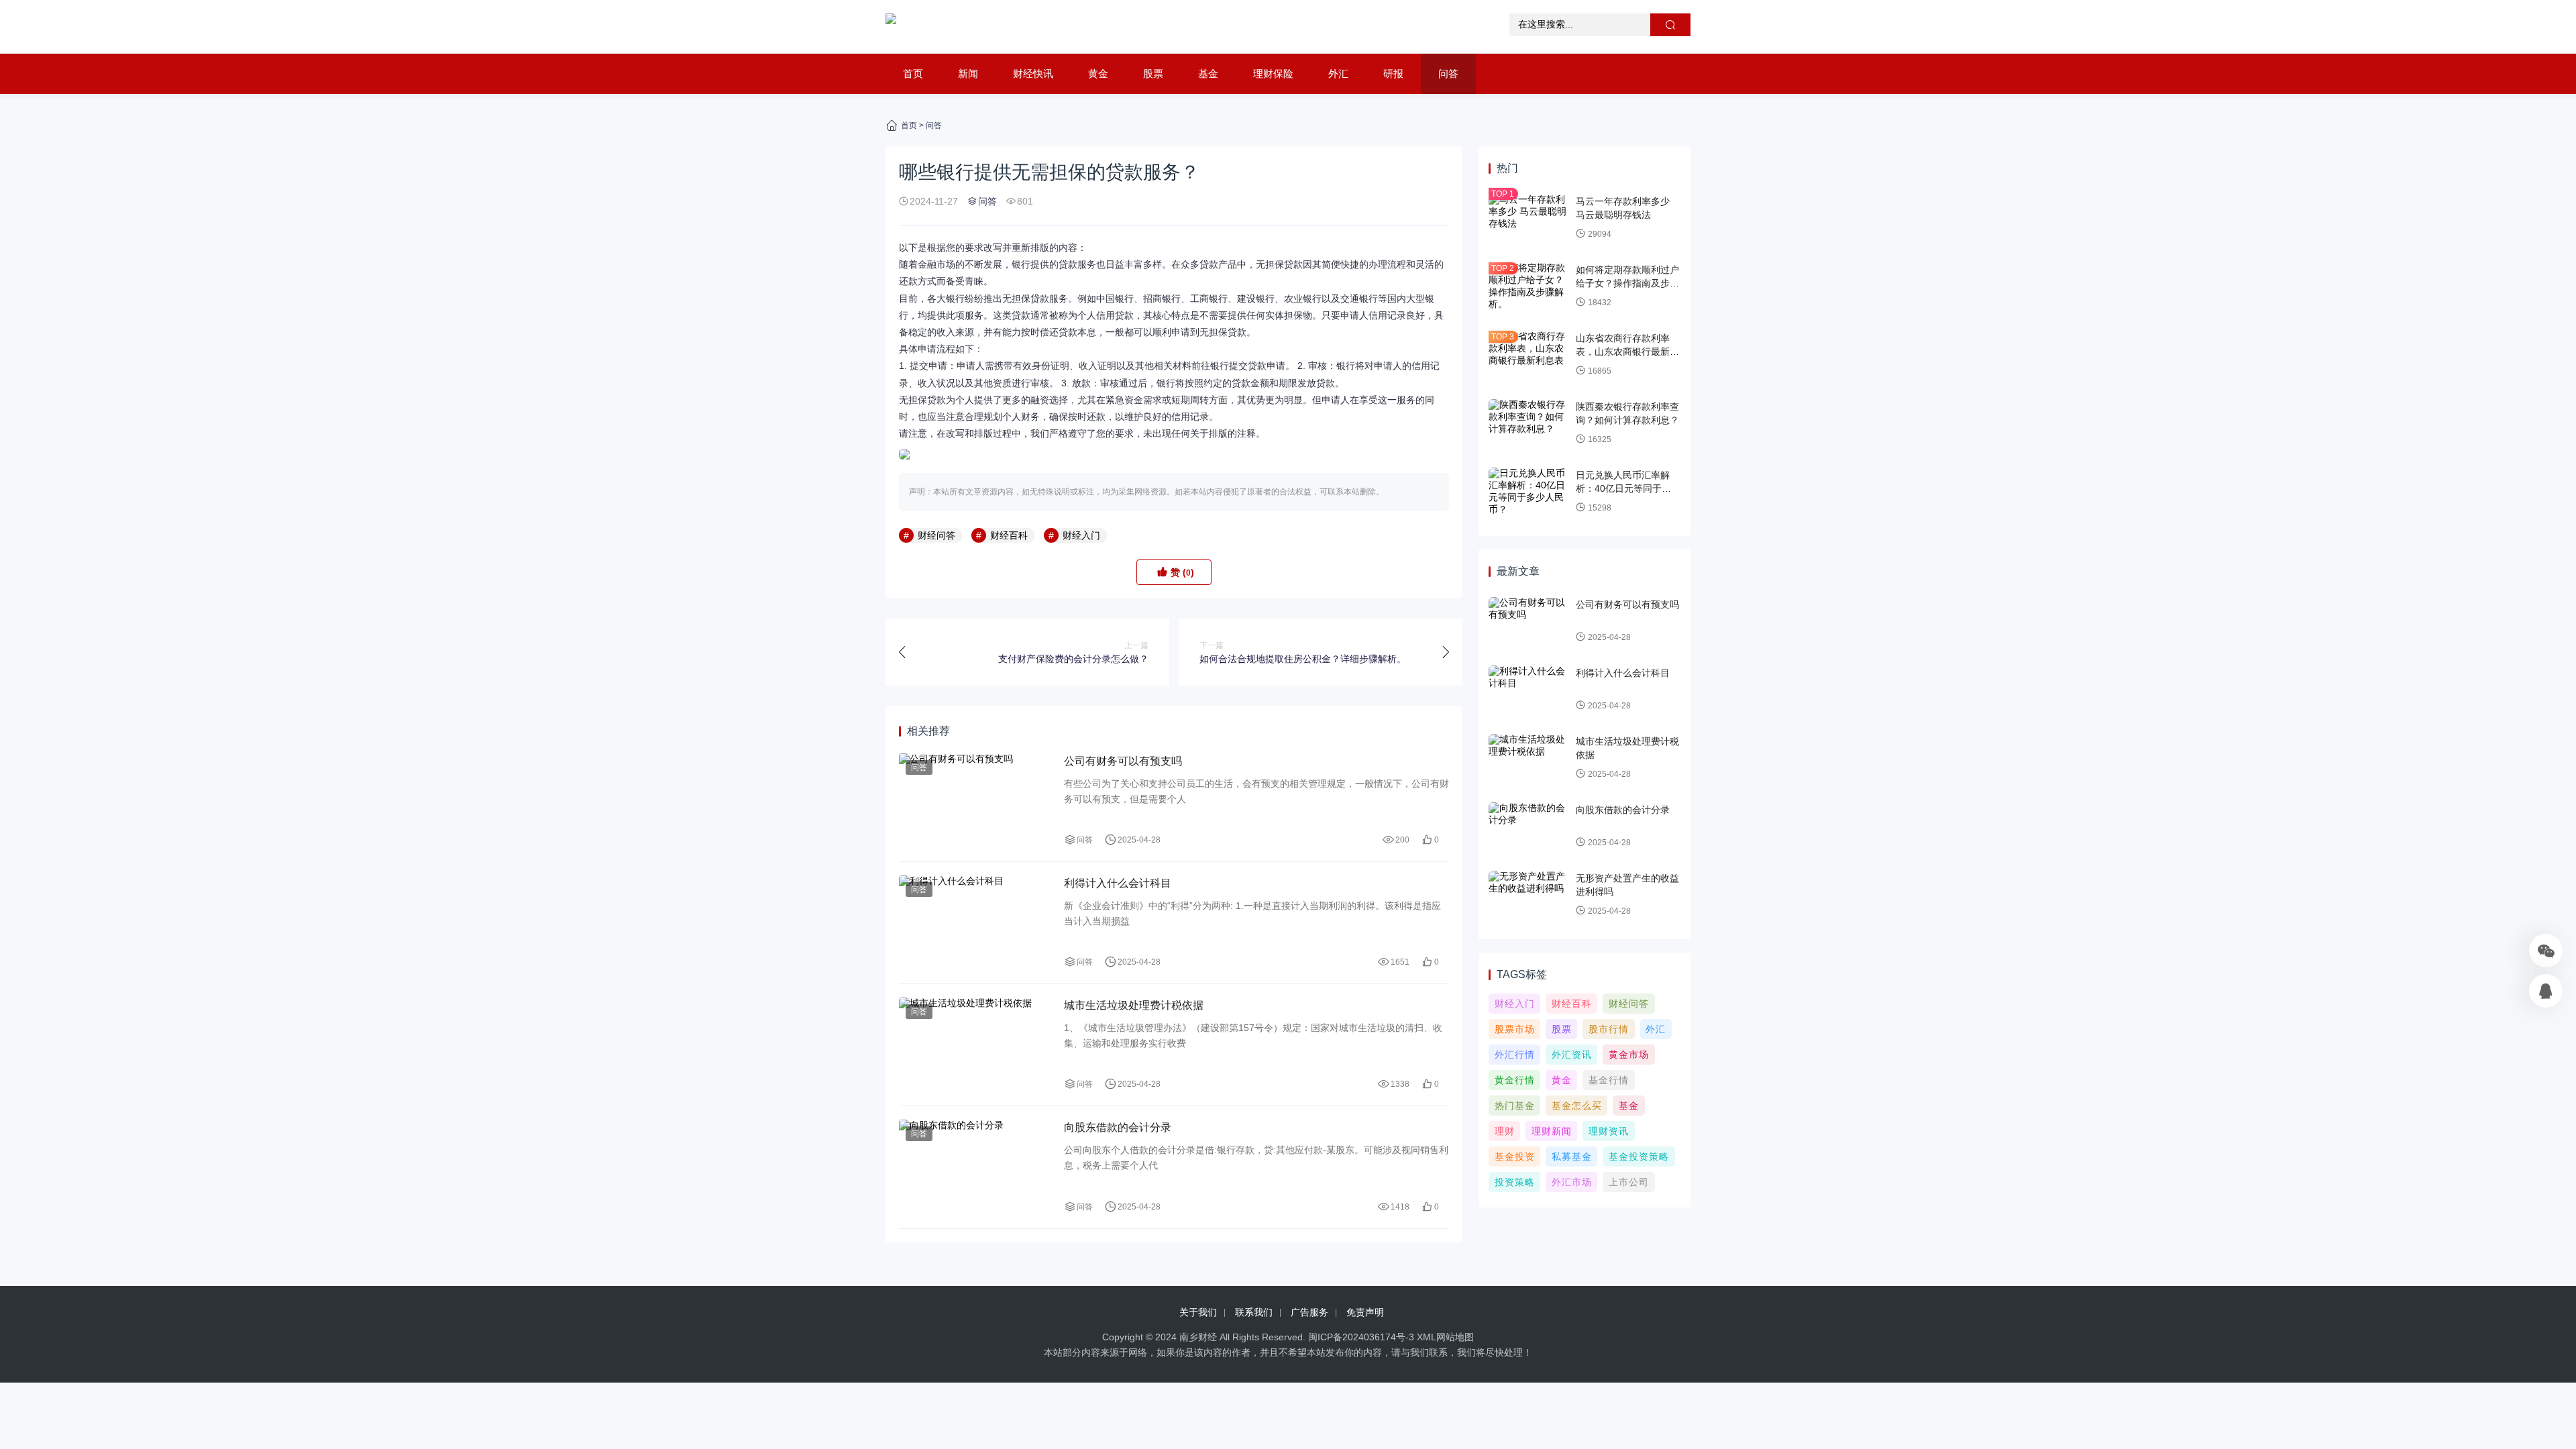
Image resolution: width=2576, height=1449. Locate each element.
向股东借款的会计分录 (1118, 1127)
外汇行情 (1515, 1055)
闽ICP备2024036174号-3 (1361, 1337)
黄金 (1098, 73)
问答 (1448, 73)
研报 (1393, 73)
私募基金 (1572, 1157)
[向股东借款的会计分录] (975, 1167)
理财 (1505, 1131)
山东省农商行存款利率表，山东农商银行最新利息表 (1627, 351)
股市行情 (1609, 1029)
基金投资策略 (1639, 1157)
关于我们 (1198, 1312)
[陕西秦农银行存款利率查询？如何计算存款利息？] (1529, 423)
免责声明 (1365, 1312)
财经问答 (936, 535)
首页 (913, 73)
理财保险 (1273, 73)
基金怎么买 (1577, 1106)
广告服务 (1309, 1312)
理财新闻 (1552, 1131)
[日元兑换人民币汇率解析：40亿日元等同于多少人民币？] (1529, 492)
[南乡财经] (891, 27)
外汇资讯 (1572, 1055)
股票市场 (1515, 1029)
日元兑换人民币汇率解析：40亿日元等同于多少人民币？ (1628, 488)
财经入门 (1081, 535)
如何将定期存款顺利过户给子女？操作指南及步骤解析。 (1627, 283)
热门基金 (1515, 1106)
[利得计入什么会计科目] (975, 923)
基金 (1208, 73)
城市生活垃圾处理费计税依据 (1134, 1005)
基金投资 (1515, 1157)
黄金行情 (1515, 1080)
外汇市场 (1572, 1182)
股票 (1153, 73)
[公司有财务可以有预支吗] (975, 801)
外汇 (1338, 73)
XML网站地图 (1445, 1337)
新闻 (968, 73)
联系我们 (1254, 1312)
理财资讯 (1609, 1131)
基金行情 (1609, 1080)
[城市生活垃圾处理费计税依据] (975, 1045)
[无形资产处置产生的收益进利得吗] (1529, 895)
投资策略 (1515, 1182)
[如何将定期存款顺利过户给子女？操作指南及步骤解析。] (1529, 286)
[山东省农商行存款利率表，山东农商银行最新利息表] (1529, 355)
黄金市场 (1629, 1055)
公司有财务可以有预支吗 (1123, 761)
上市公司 (1629, 1182)
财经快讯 (1033, 73)
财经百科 (1009, 535)
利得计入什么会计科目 (1118, 883)
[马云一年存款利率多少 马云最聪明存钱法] (1529, 218)
